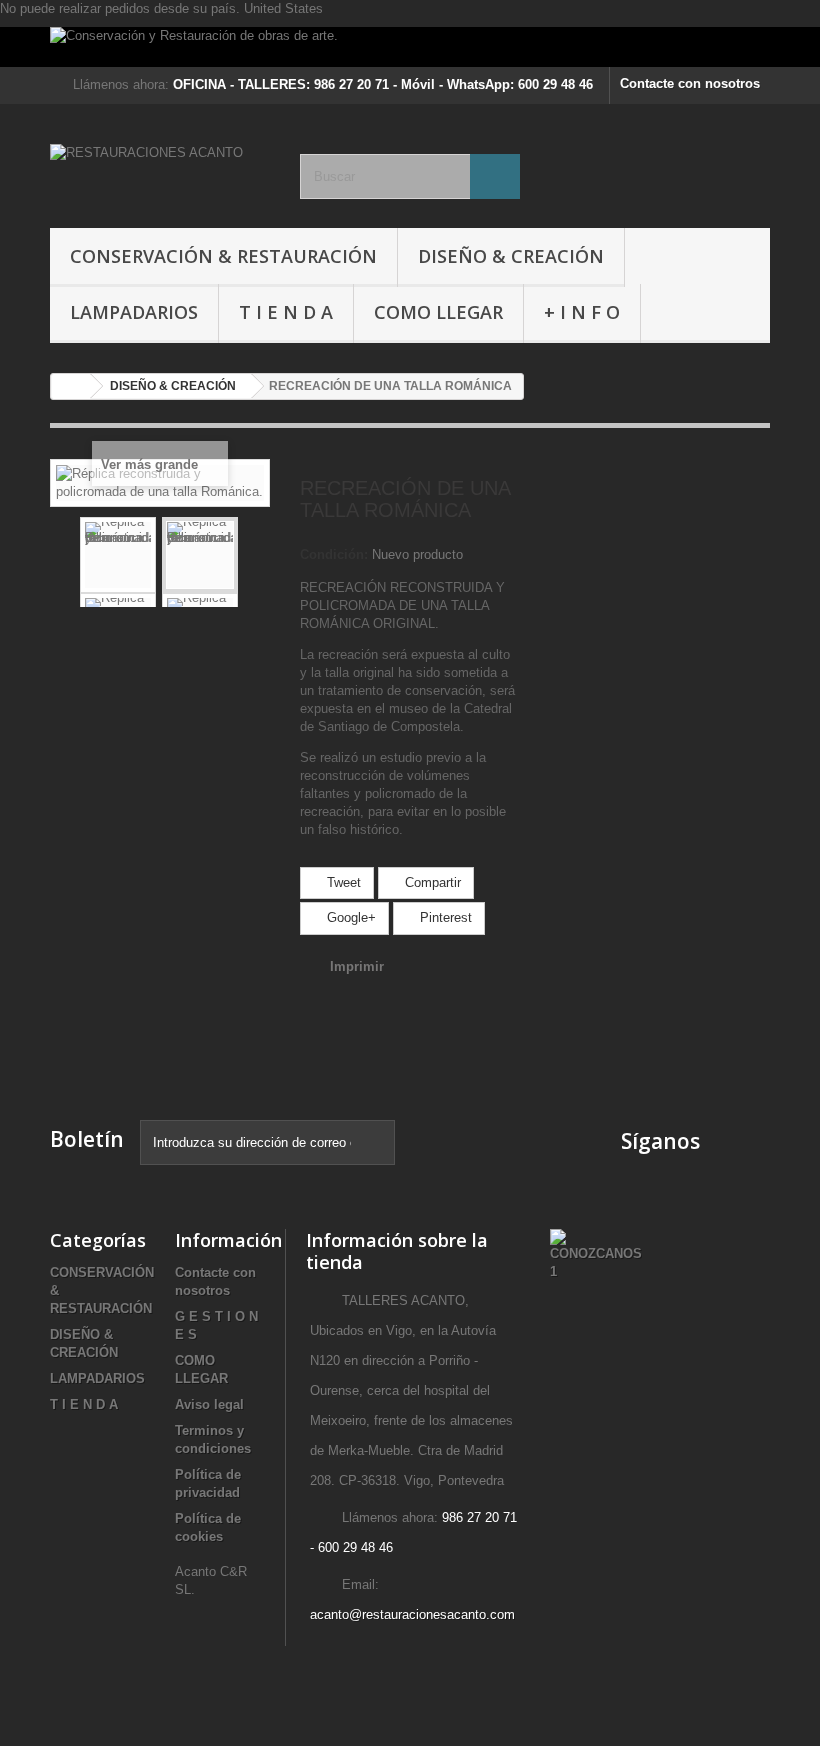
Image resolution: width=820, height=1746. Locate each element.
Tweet (342, 882)
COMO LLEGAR (438, 312)
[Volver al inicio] (71, 386)
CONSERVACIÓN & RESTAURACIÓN (223, 256)
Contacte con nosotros (690, 83)
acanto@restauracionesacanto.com (412, 1614)
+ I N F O (582, 312)
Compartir (431, 882)
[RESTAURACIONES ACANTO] (160, 173)
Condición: (334, 554)
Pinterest (444, 917)
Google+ (349, 917)
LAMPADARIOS (134, 312)
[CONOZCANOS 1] (596, 1253)
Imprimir (357, 966)
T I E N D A (286, 312)
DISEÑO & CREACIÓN (511, 256)
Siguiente (254, 555)
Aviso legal (209, 1404)
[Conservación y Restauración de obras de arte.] (410, 47)
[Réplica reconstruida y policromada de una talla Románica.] (118, 555)
